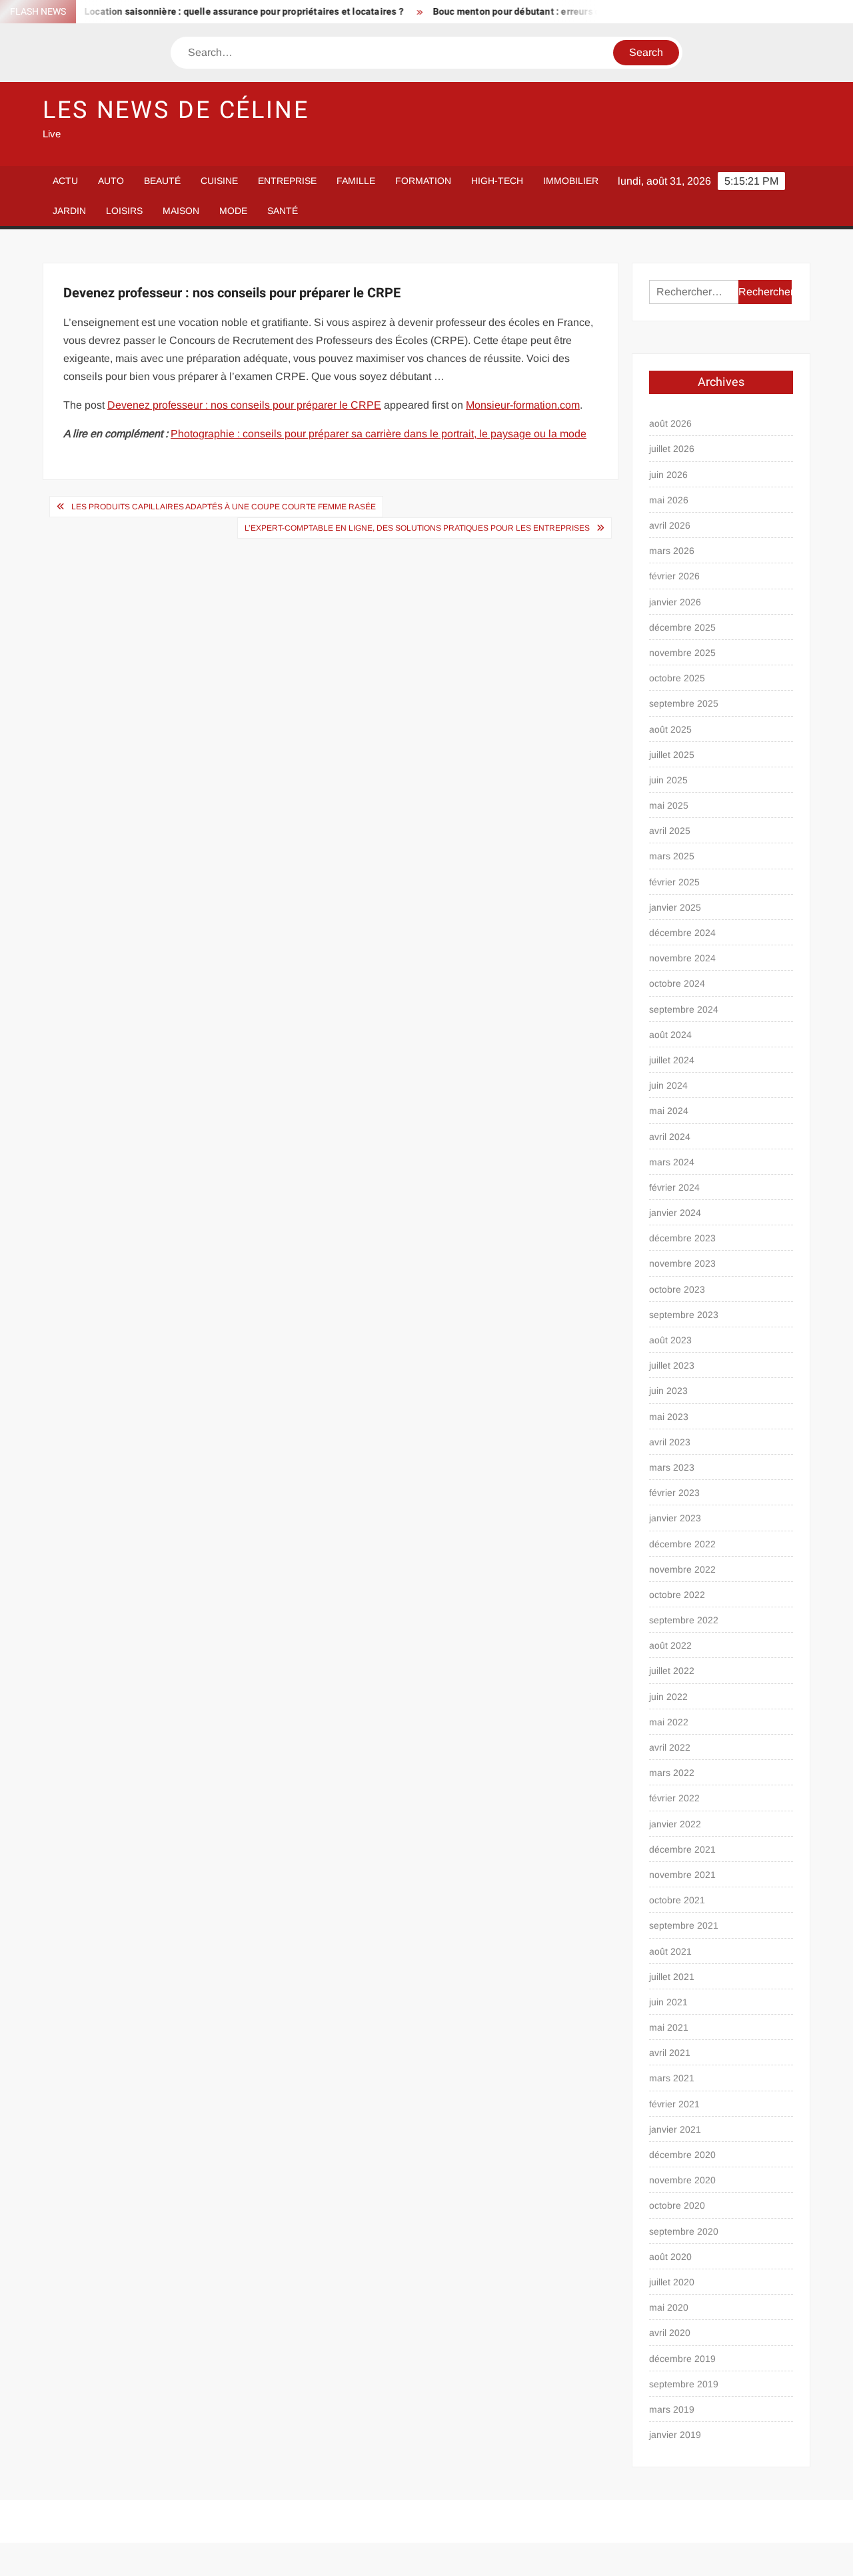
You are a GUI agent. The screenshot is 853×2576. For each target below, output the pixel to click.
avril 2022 (670, 1747)
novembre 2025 (682, 653)
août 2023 (670, 1340)
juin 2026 (668, 475)
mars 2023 (672, 1467)
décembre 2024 (682, 933)
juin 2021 (668, 2002)
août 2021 (670, 1951)
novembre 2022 (682, 1569)
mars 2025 (672, 856)
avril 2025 (670, 831)
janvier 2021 (675, 2129)
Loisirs (124, 211)
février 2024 (674, 1187)
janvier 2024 (675, 1213)
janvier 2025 (675, 907)
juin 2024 (668, 1085)
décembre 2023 (682, 1238)
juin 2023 (668, 1391)
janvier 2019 (675, 2435)
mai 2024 (669, 1111)
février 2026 (674, 576)
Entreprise (287, 181)
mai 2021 (669, 2027)
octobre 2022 (677, 1595)
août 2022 (670, 1645)
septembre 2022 (684, 1620)
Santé (283, 211)
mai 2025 (669, 805)
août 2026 (670, 423)
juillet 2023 (672, 1365)
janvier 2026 (675, 602)
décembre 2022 (682, 1544)
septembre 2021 (684, 1925)
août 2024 (670, 1035)
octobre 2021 (677, 1900)
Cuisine (219, 181)
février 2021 (674, 2104)
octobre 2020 (677, 2205)
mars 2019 (672, 2409)
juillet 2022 (672, 1671)
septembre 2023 (684, 1315)
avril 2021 (670, 2053)
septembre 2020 (684, 2231)
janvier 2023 (675, 1518)
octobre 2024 (677, 983)
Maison (181, 211)
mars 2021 (672, 2078)
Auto (111, 181)
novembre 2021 (682, 1875)
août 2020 (670, 2257)
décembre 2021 (682, 1849)
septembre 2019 (684, 2384)
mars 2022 (672, 1773)
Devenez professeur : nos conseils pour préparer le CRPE (244, 405)
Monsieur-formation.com (523, 405)
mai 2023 (669, 1417)
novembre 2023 (682, 1263)
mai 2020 (669, 2307)
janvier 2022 (675, 1824)
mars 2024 (672, 1162)
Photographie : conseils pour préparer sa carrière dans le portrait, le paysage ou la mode (379, 434)
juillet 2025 (672, 755)
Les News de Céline (176, 110)
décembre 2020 (682, 2155)
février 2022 (674, 1798)
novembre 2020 (682, 2180)
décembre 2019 (682, 2359)
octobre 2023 (677, 1289)
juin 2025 (668, 780)
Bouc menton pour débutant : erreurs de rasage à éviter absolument (548, 12)
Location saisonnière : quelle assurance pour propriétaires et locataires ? (213, 12)
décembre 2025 (682, 627)
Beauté (162, 181)
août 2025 (670, 729)
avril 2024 (670, 1137)
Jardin (69, 211)
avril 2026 (670, 525)
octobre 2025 (677, 678)
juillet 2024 (672, 1060)
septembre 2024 (684, 1009)
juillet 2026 (672, 449)
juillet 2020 (672, 2282)
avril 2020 (670, 2333)
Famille (356, 181)
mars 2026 (672, 551)
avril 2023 (670, 1442)
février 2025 (674, 882)
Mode (233, 211)
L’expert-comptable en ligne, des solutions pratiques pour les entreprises (417, 528)
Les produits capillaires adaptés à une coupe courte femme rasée (224, 507)
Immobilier (571, 181)
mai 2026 (669, 500)
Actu (65, 181)
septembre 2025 (684, 703)
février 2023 (674, 1493)
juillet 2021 (672, 1977)
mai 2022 (669, 1722)
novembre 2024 (682, 958)
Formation (423, 181)
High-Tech (497, 181)
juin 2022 (668, 1697)
